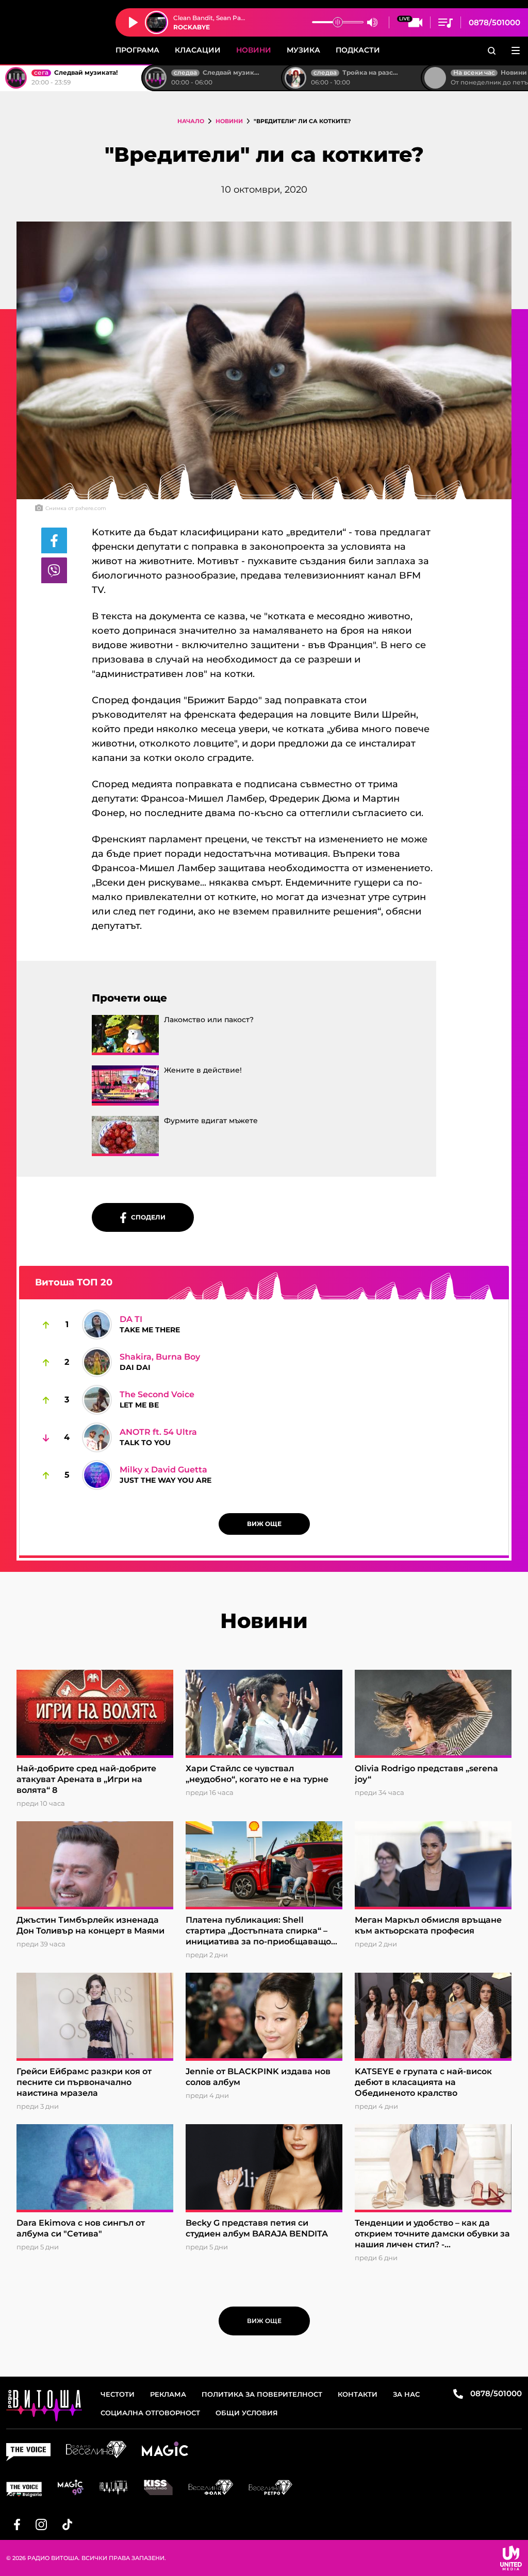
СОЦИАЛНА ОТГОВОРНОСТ (150, 2413)
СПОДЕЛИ (146, 1217)
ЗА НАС (406, 2394)
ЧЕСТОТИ (118, 2394)
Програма (137, 50)
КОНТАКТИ (358, 2394)
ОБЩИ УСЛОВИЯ (247, 2413)
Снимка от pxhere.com (76, 508)
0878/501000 (494, 22)
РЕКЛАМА (168, 2394)
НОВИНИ (229, 121)
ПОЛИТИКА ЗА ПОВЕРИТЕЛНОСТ (262, 2394)
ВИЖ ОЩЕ (264, 1524)
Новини (254, 50)
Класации (198, 50)
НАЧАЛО (191, 121)
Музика (303, 50)
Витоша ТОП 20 (74, 1282)
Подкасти (358, 50)
